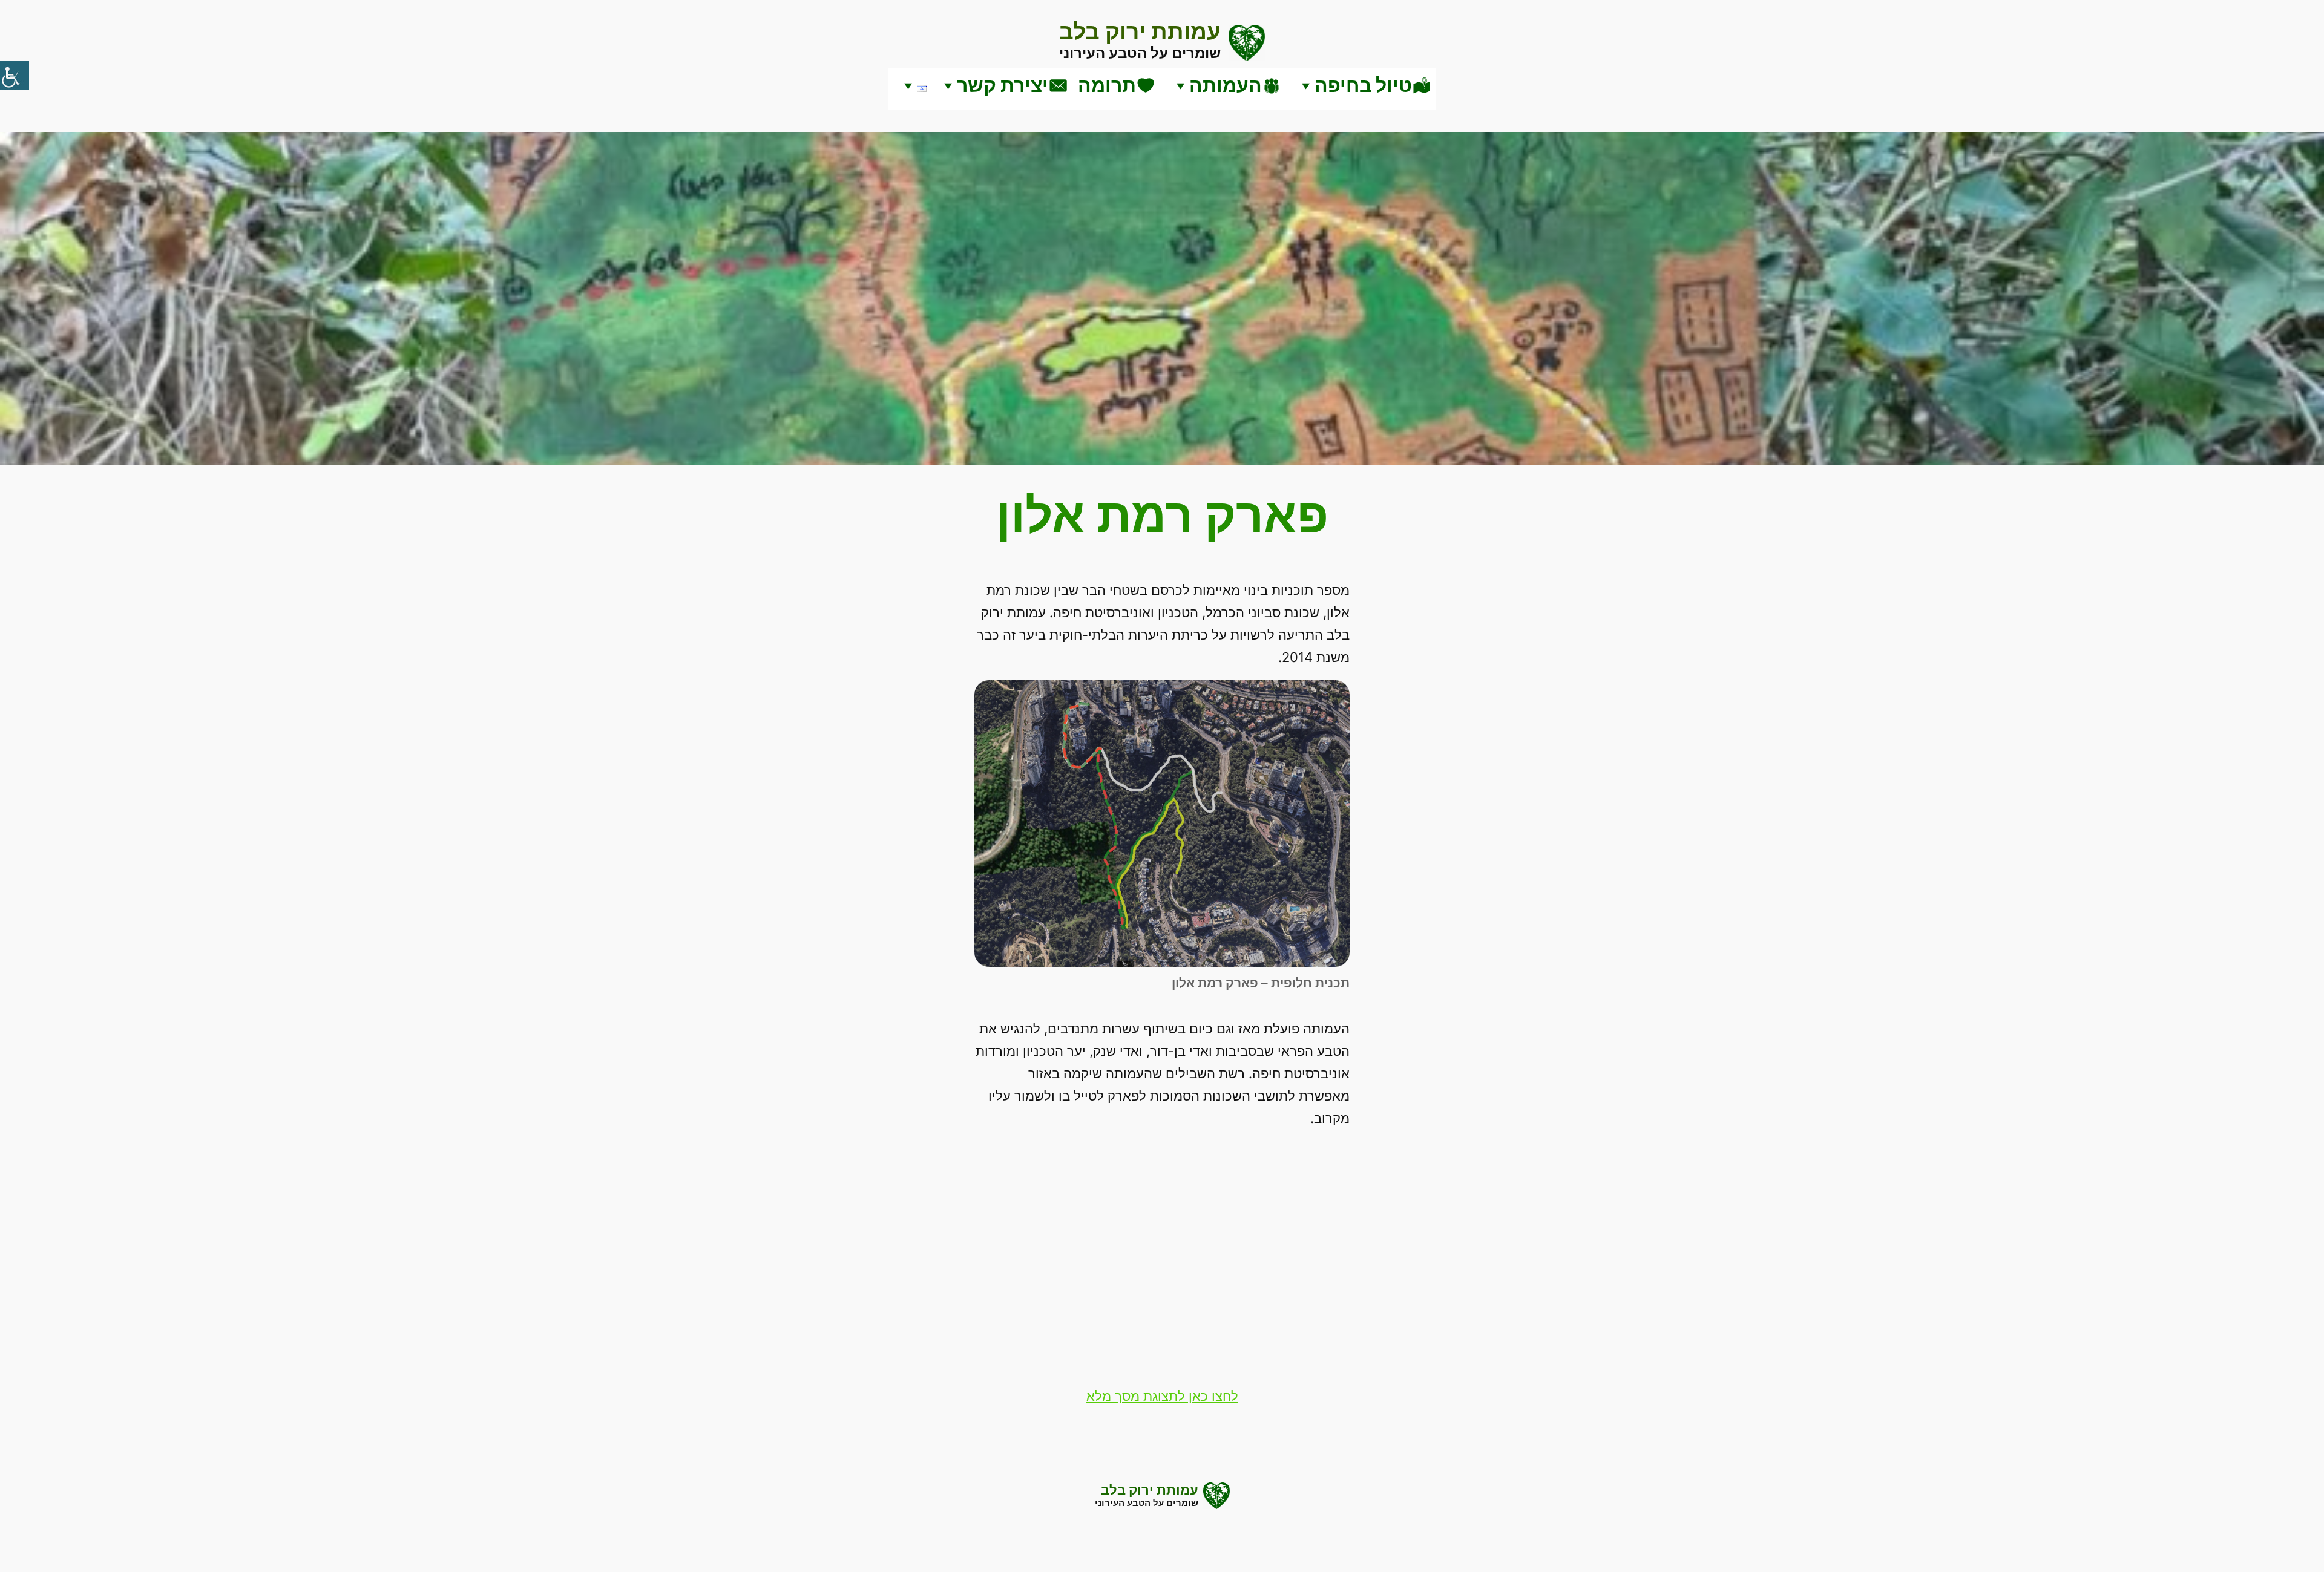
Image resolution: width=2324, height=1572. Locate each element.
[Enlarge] (1334, 696)
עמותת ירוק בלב (1140, 31)
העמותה (1226, 85)
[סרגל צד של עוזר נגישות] (15, 75)
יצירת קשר (1003, 85)
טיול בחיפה (1363, 85)
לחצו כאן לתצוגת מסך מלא (1162, 1396)
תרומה (1107, 85)
